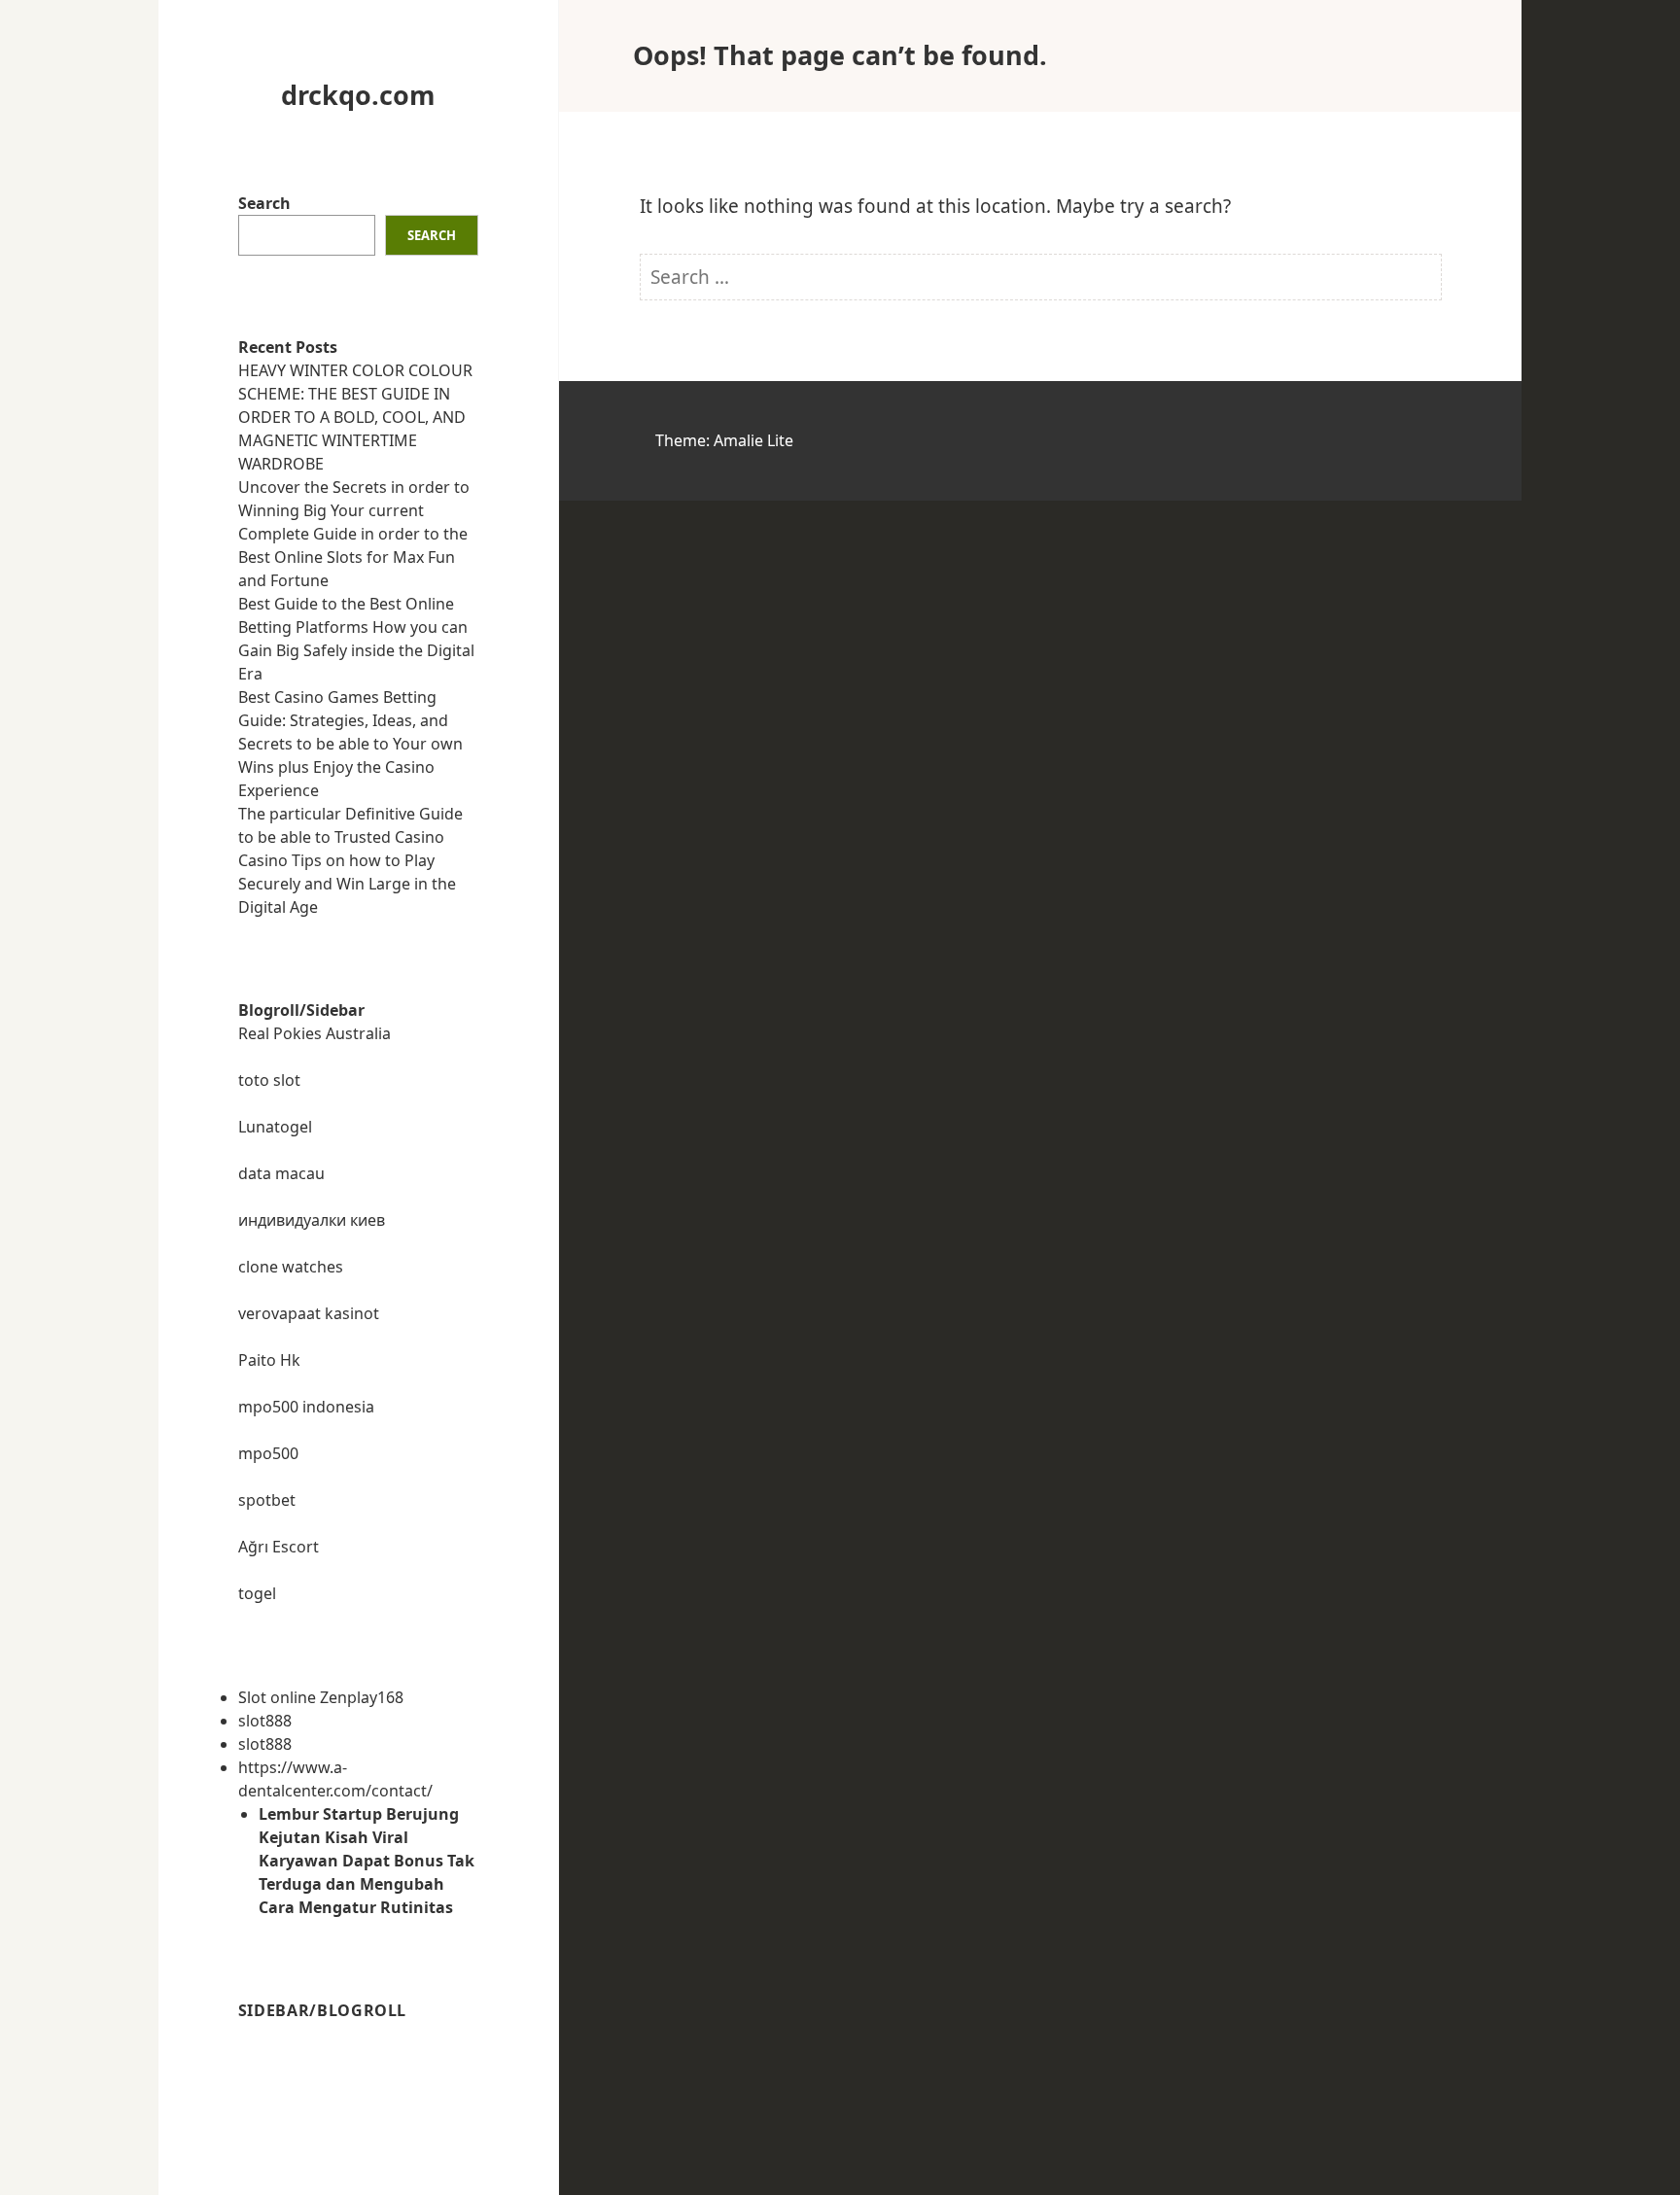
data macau (281, 1173)
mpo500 (268, 1453)
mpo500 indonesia (306, 1407)
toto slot (269, 1080)
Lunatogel (275, 1127)
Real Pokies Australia (315, 1033)
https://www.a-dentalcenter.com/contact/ (335, 1779)
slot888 (265, 1721)
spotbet (267, 1500)
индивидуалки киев (312, 1220)
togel (257, 1593)
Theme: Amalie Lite (724, 440)
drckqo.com (358, 95)
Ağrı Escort (279, 1547)
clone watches (291, 1267)
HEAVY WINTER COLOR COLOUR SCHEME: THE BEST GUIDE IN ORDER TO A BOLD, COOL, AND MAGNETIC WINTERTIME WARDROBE (355, 417)
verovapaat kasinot (309, 1313)
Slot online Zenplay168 (321, 1697)
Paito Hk (269, 1360)
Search (264, 203)
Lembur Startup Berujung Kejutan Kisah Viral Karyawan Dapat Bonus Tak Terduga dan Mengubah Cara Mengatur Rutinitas (367, 1861)
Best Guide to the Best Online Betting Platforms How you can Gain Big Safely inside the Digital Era (356, 639)
